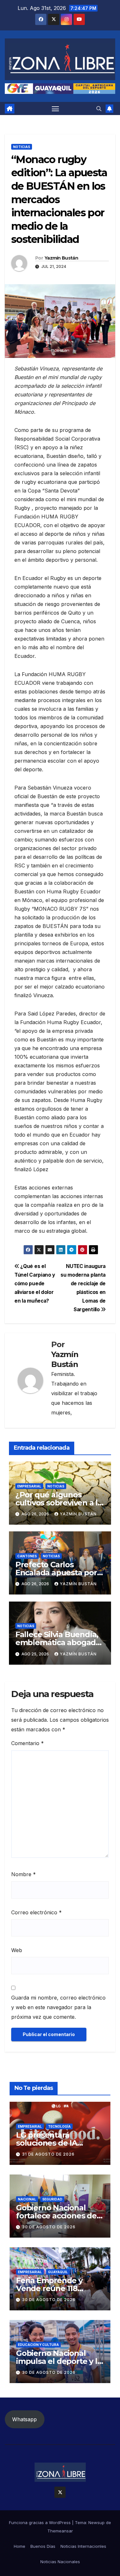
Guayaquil (58, 2272)
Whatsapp (24, 2419)
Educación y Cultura (38, 2345)
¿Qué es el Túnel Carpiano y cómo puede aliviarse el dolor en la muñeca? (35, 1284)
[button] (99, 109)
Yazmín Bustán (61, 258)
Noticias (22, 147)
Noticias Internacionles (83, 2546)
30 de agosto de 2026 (49, 2227)
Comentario (28, 1743)
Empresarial (29, 1486)
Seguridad (52, 2199)
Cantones (27, 1556)
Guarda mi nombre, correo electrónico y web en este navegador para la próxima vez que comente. (58, 2007)
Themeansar (60, 2531)
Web (17, 1950)
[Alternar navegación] (55, 109)
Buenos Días (43, 2546)
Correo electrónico (36, 1912)
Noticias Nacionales (60, 2562)
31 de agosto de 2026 (48, 2154)
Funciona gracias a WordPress (40, 2522)
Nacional (27, 2199)
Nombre (24, 1874)
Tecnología (59, 2126)
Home (20, 2546)
